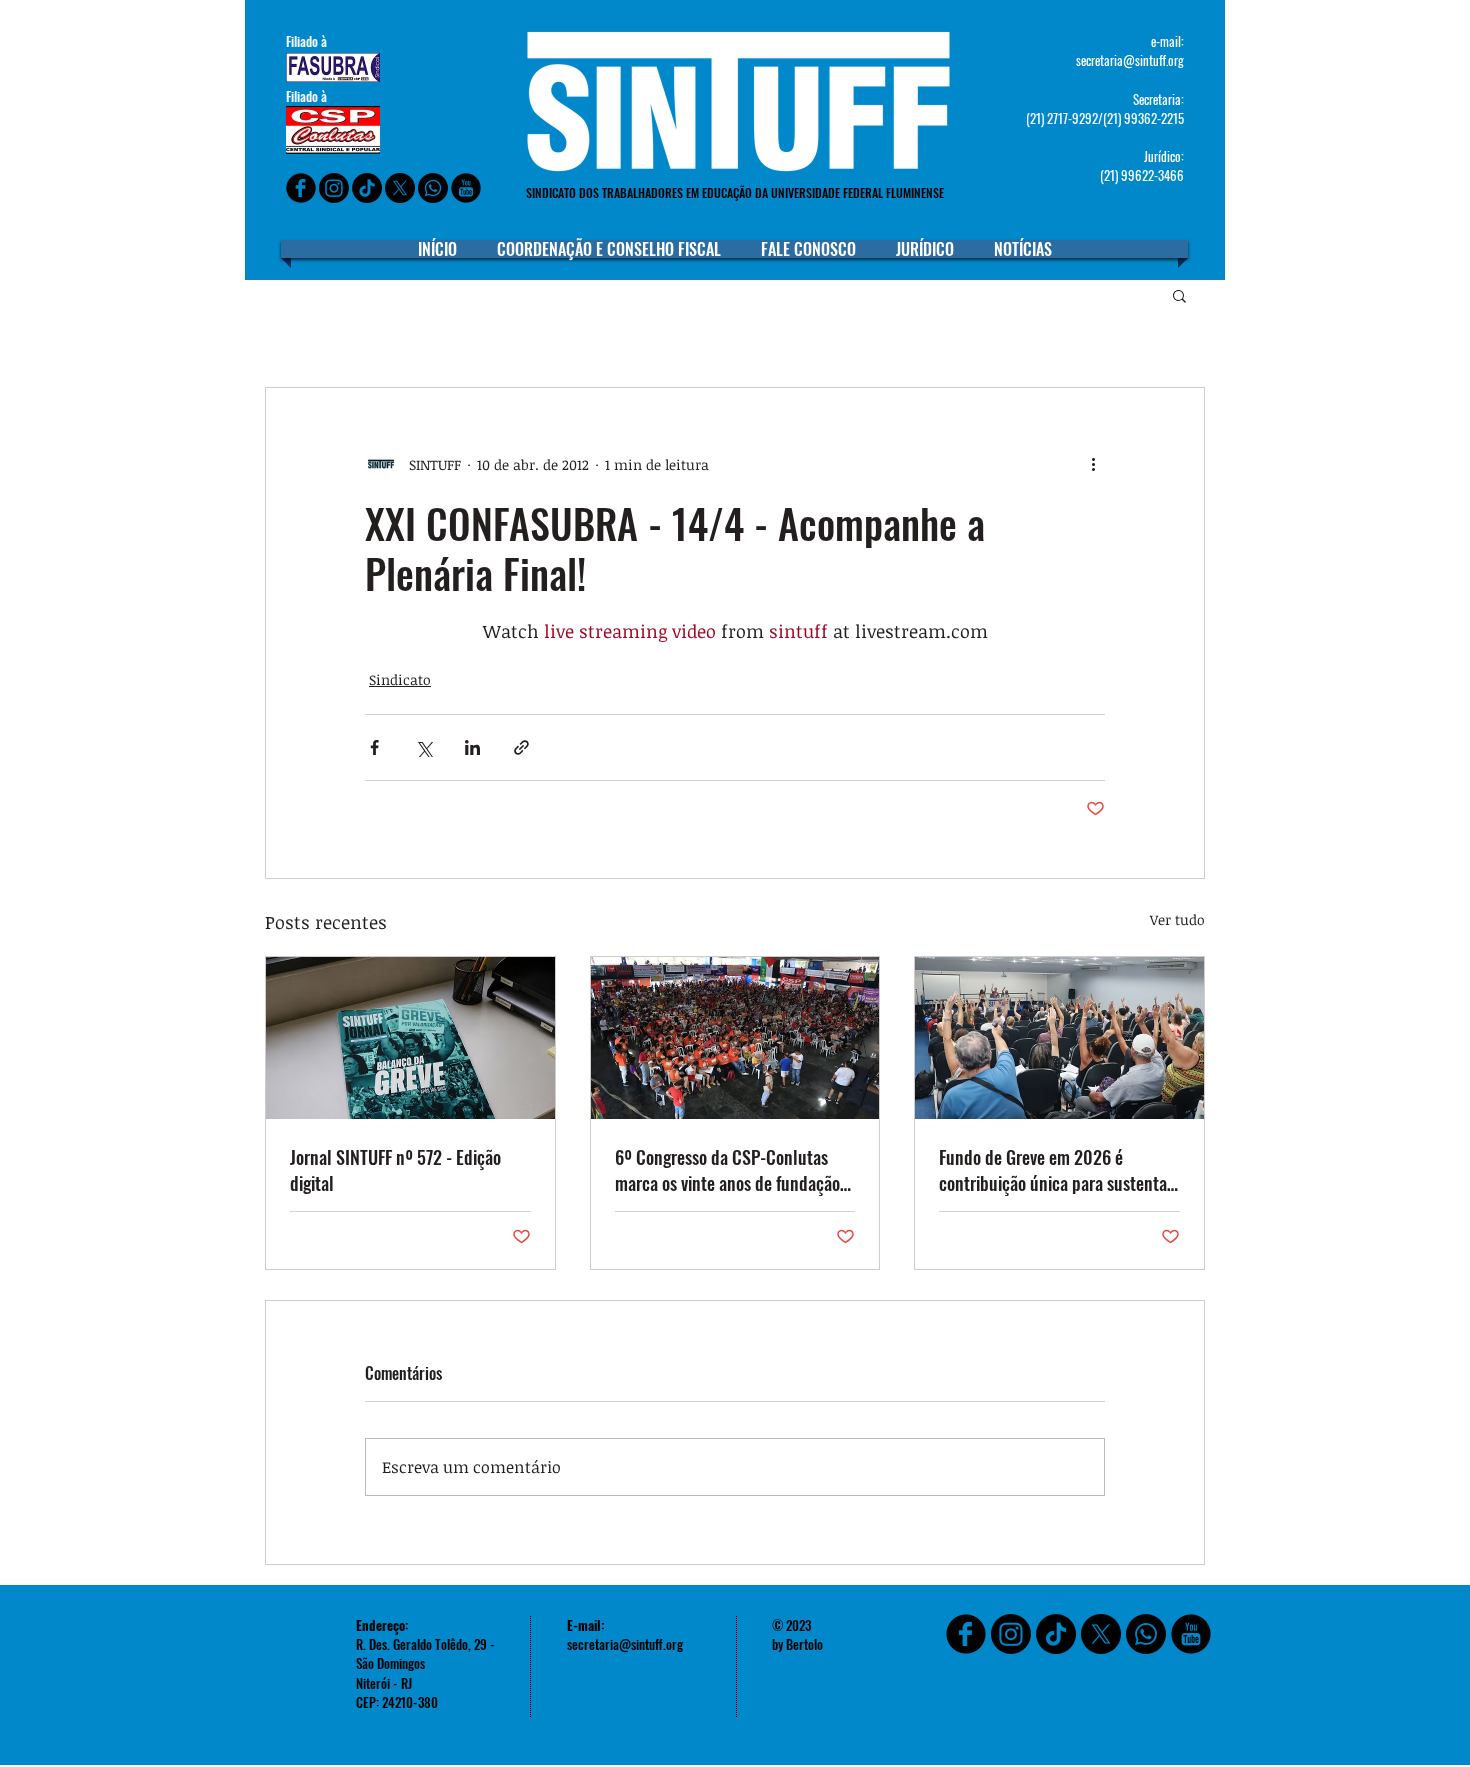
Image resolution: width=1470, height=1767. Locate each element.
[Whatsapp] (433, 188)
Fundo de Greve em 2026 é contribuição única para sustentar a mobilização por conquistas (1056, 1170)
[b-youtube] (466, 188)
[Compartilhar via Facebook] (374, 747)
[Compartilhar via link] (521, 747)
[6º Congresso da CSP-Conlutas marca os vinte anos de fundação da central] (735, 1038)
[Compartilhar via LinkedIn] (472, 747)
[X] (400, 188)
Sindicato (400, 679)
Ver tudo (1177, 919)
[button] (1179, 295)
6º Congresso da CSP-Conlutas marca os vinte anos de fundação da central (727, 1170)
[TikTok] (1056, 1634)
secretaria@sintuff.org (1130, 60)
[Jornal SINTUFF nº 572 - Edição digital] (410, 1038)
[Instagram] (334, 188)
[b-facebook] (301, 188)
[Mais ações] (1093, 464)
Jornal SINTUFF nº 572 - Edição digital (395, 1170)
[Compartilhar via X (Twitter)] (423, 747)
